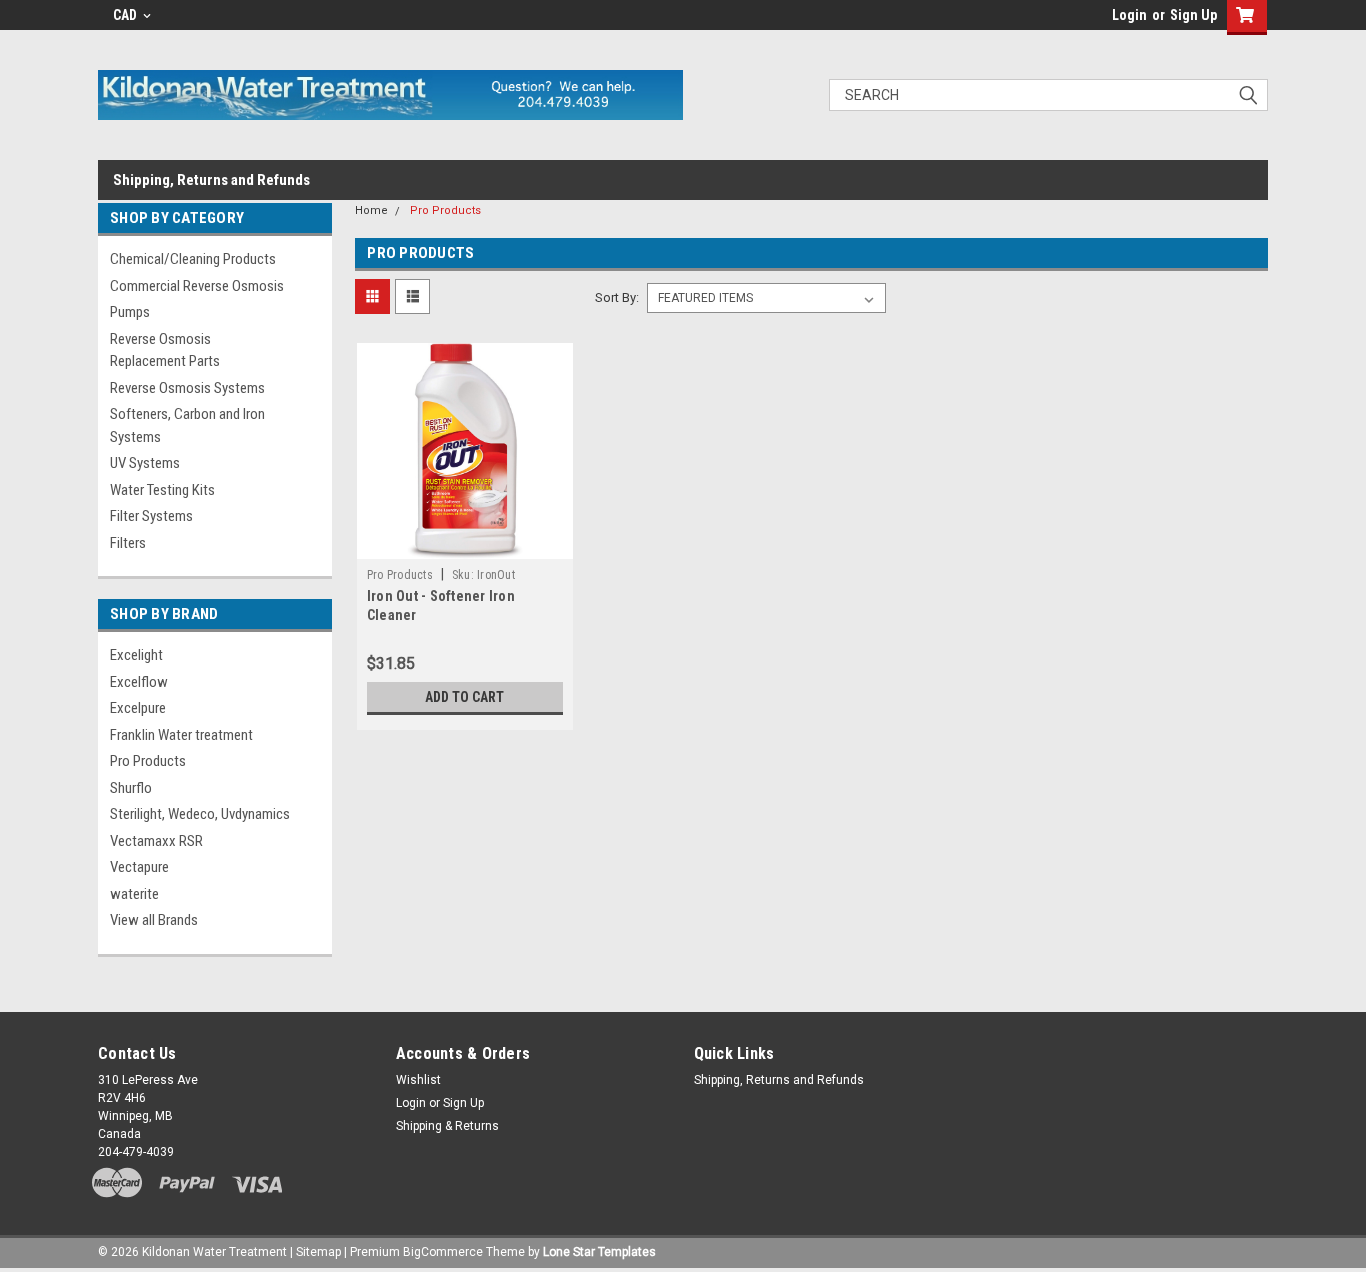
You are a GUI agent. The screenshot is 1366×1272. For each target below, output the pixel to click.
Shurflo (131, 788)
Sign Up (1193, 15)
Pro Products (148, 761)
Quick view (465, 544)
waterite (134, 894)
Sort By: (617, 297)
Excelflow (139, 682)
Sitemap (318, 1252)
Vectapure (139, 867)
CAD (126, 15)
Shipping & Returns (447, 1126)
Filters (128, 543)
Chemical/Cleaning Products (193, 259)
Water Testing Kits (162, 490)
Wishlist (418, 1080)
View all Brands (154, 920)
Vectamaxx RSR (156, 841)
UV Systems (145, 463)
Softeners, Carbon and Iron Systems (187, 425)
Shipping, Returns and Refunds (211, 180)
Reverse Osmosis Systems (187, 388)
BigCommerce (443, 1252)
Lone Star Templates (599, 1252)
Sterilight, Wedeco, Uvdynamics (200, 814)
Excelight (136, 655)
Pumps (130, 312)
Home (371, 210)
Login (1129, 15)
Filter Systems (151, 516)
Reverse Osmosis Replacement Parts (165, 350)
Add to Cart (464, 697)
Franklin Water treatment (181, 735)
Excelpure (138, 708)
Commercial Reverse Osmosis (197, 286)
